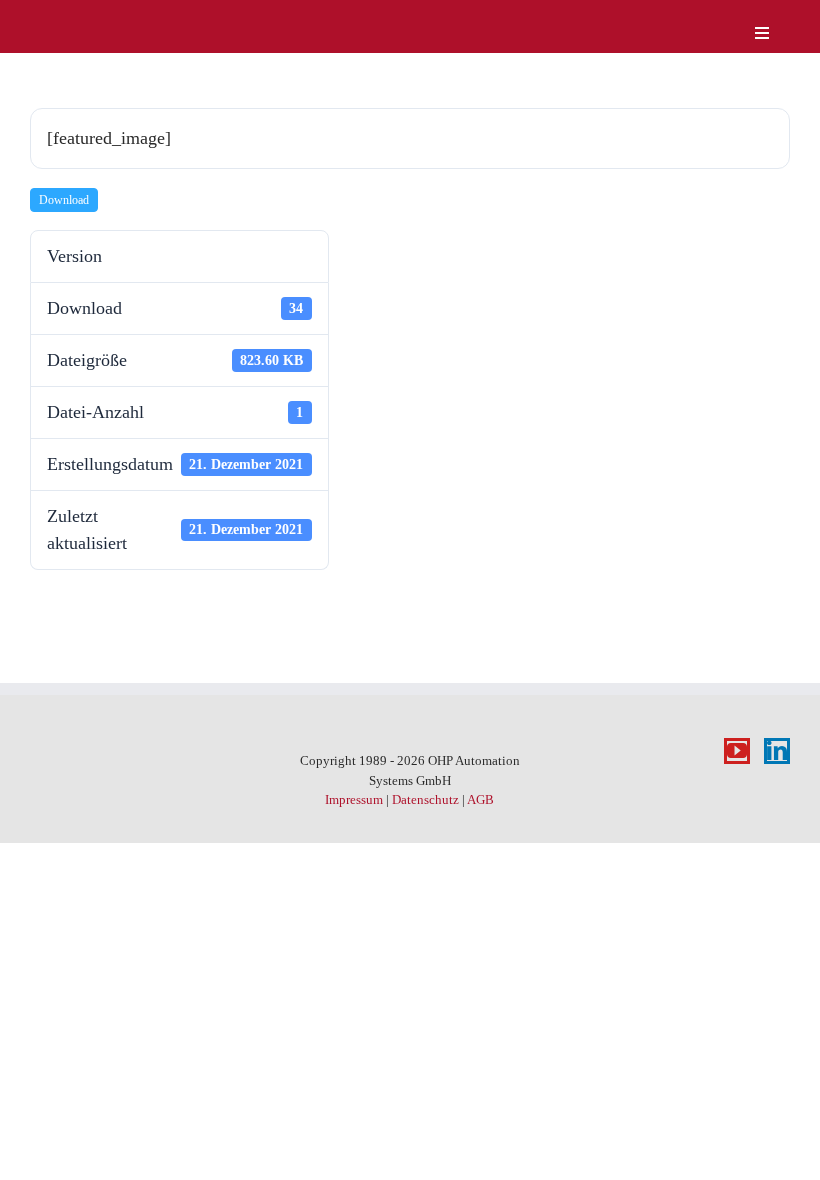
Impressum (354, 799)
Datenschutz (425, 799)
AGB (480, 799)
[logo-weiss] (90, 19)
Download (64, 200)
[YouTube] (737, 751)
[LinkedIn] (777, 751)
